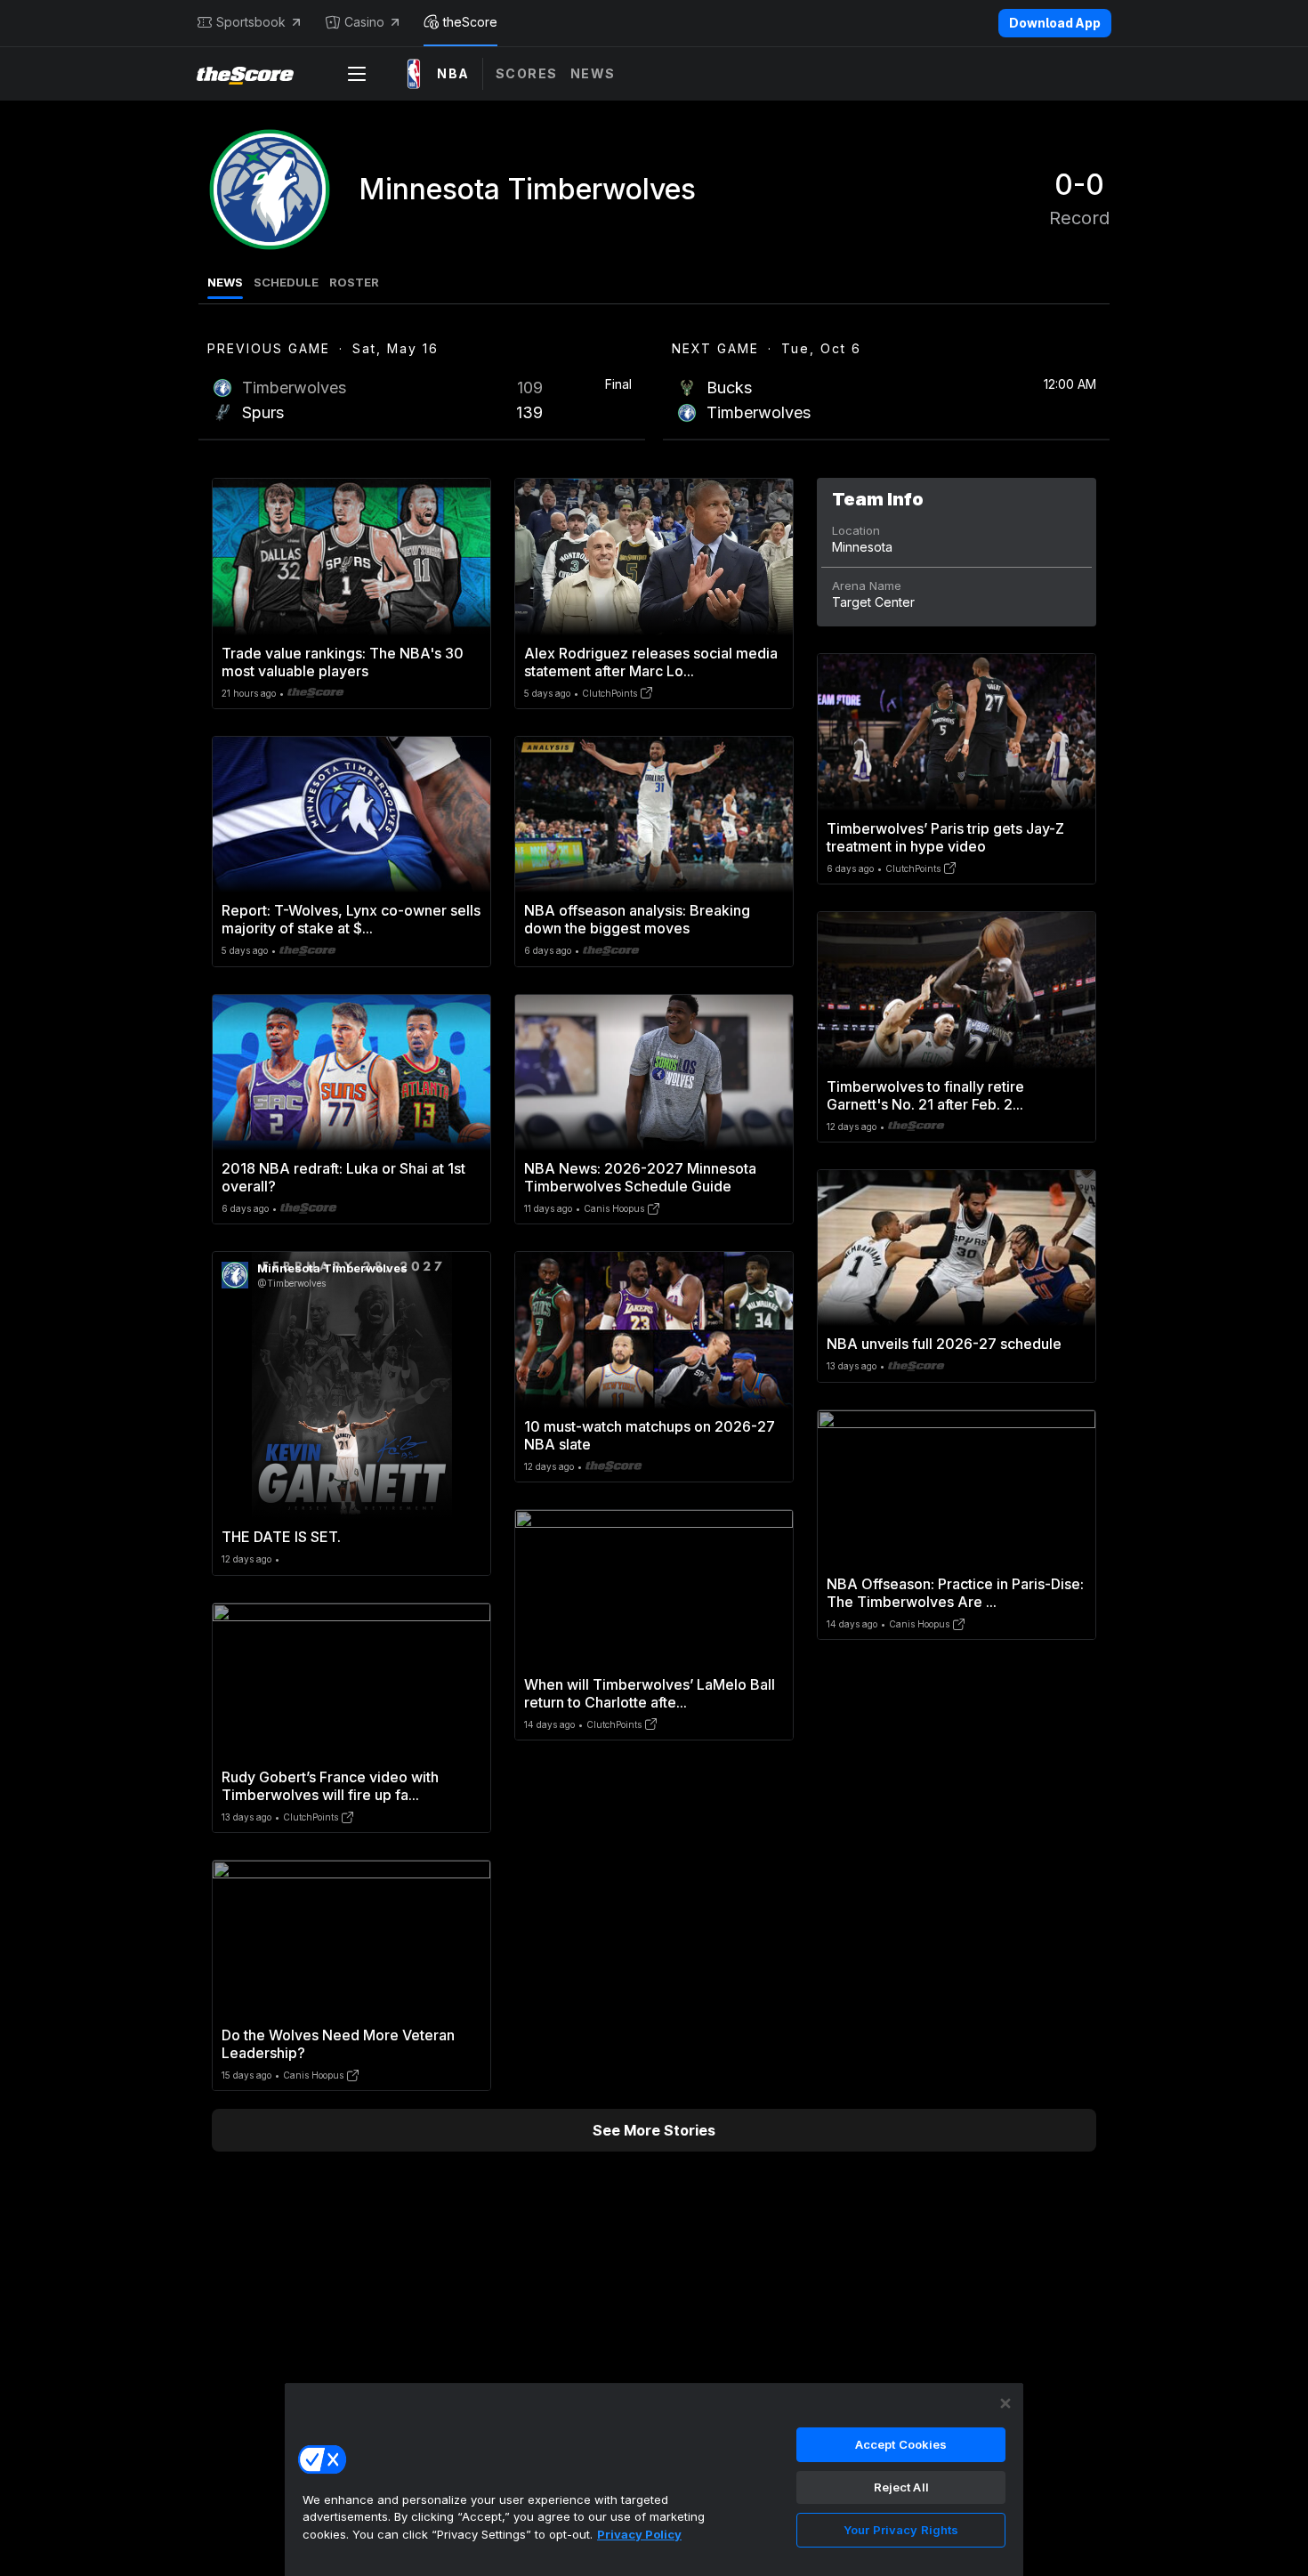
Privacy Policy (639, 2534)
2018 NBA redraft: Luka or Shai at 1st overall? (343, 1177)
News (593, 73)
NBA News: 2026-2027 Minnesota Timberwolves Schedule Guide (640, 1177)
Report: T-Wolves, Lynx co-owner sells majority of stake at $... (351, 919)
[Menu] (357, 74)
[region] (654, 2479)
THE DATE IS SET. (281, 1537)
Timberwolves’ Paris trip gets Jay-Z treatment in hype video (945, 837)
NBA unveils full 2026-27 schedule (944, 1344)
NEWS (225, 282)
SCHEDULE (286, 282)
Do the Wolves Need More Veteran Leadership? (338, 2044)
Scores (527, 73)
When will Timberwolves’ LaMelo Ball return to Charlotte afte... (650, 1693)
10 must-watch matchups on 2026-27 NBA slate (650, 1435)
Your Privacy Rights (901, 2530)
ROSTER (354, 282)
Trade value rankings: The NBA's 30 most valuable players (343, 662)
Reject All (901, 2487)
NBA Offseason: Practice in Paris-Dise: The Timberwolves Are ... (955, 1593)
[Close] (1005, 2403)
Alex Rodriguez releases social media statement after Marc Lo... (651, 662)
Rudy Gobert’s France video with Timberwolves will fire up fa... (330, 1786)
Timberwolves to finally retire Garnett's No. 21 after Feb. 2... (925, 1095)
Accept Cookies (901, 2444)
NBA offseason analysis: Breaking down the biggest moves (637, 919)
